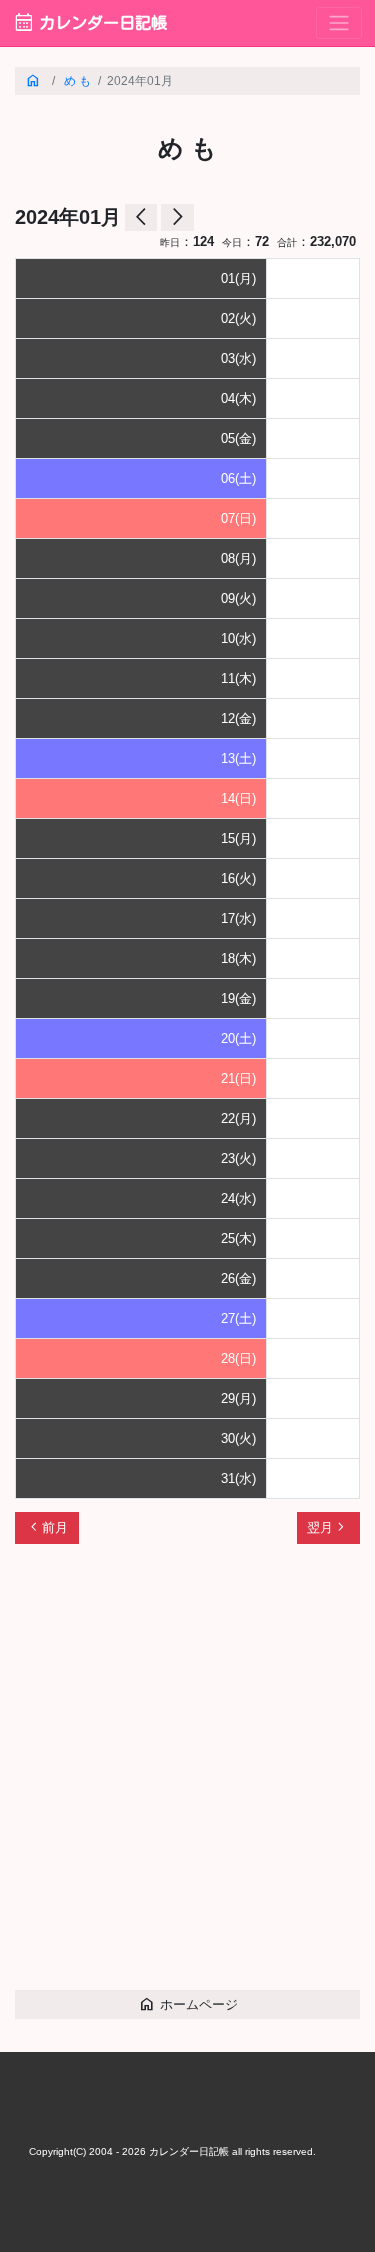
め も (77, 80)
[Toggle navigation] (339, 23)
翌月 (328, 1527)
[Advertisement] (187, 1776)
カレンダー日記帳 (90, 22)
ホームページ (188, 2003)
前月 (47, 1527)
